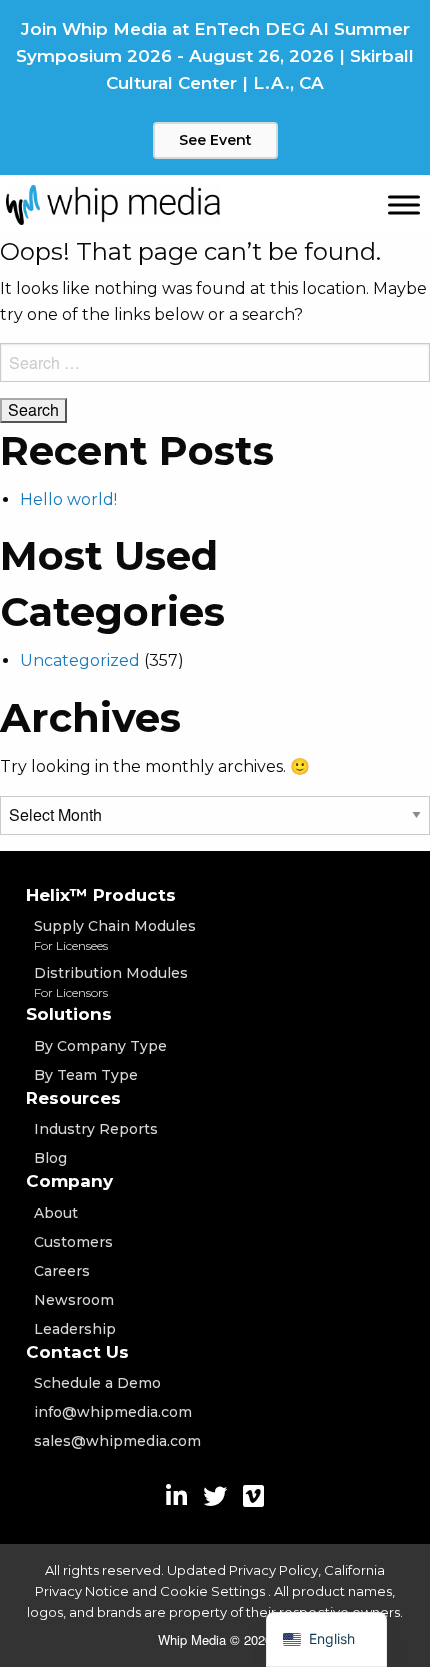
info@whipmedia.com (113, 1412)
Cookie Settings (214, 1591)
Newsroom (74, 1300)
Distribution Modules (111, 982)
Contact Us (77, 1352)
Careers (62, 1271)
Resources (73, 1098)
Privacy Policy (273, 1570)
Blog (50, 1158)
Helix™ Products (101, 895)
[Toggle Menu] (404, 204)
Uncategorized (80, 660)
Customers (73, 1242)
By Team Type (86, 1075)
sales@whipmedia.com (117, 1441)
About (56, 1213)
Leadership (75, 1329)
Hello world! (68, 499)
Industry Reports (96, 1129)
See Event (215, 140)
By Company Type (100, 1046)
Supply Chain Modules (115, 935)
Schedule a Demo (97, 1383)
